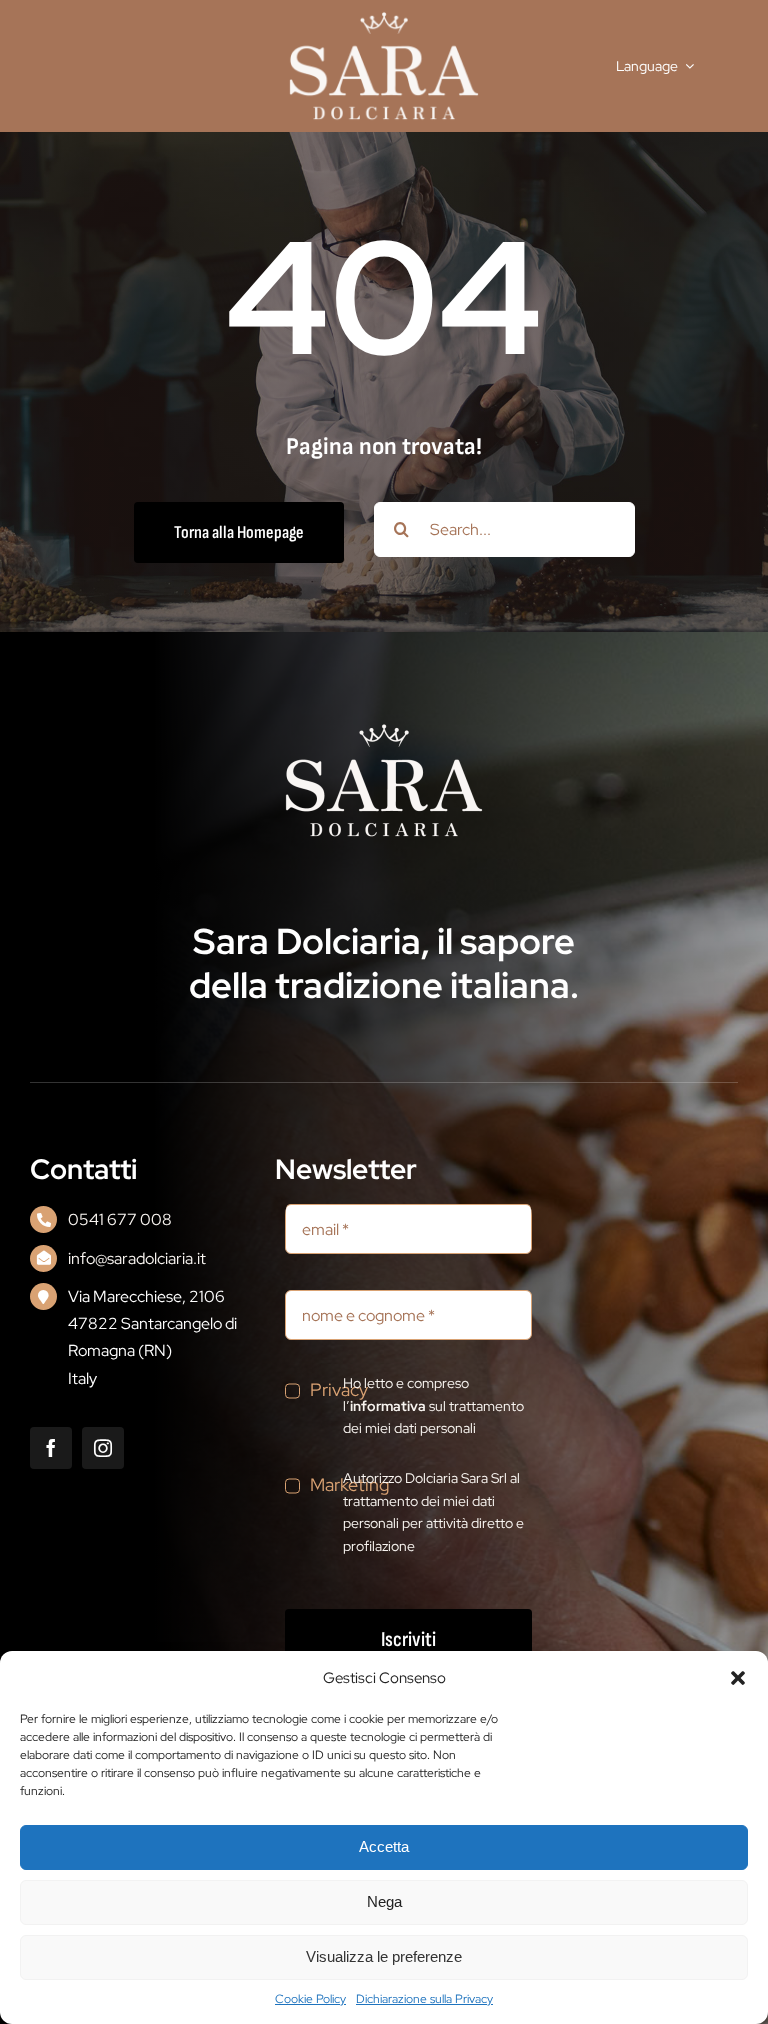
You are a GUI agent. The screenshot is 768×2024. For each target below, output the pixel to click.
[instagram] (103, 1448)
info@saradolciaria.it (137, 1258)
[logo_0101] (384, 18)
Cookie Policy (310, 1999)
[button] (738, 1678)
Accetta (384, 1846)
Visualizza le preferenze (384, 1956)
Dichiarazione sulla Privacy (424, 1999)
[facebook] (51, 1448)
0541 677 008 (120, 1219)
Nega (384, 1901)
